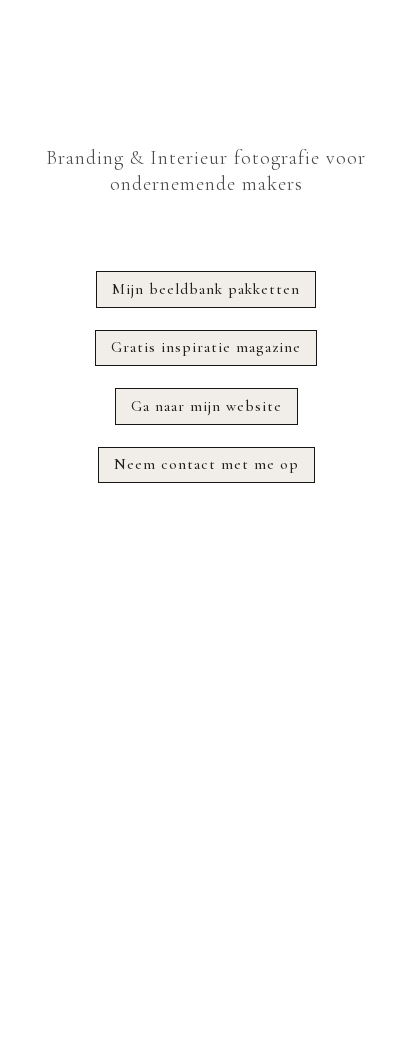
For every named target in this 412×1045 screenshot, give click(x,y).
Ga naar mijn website (206, 406)
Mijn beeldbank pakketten (206, 289)
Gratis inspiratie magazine (206, 347)
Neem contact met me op (206, 464)
